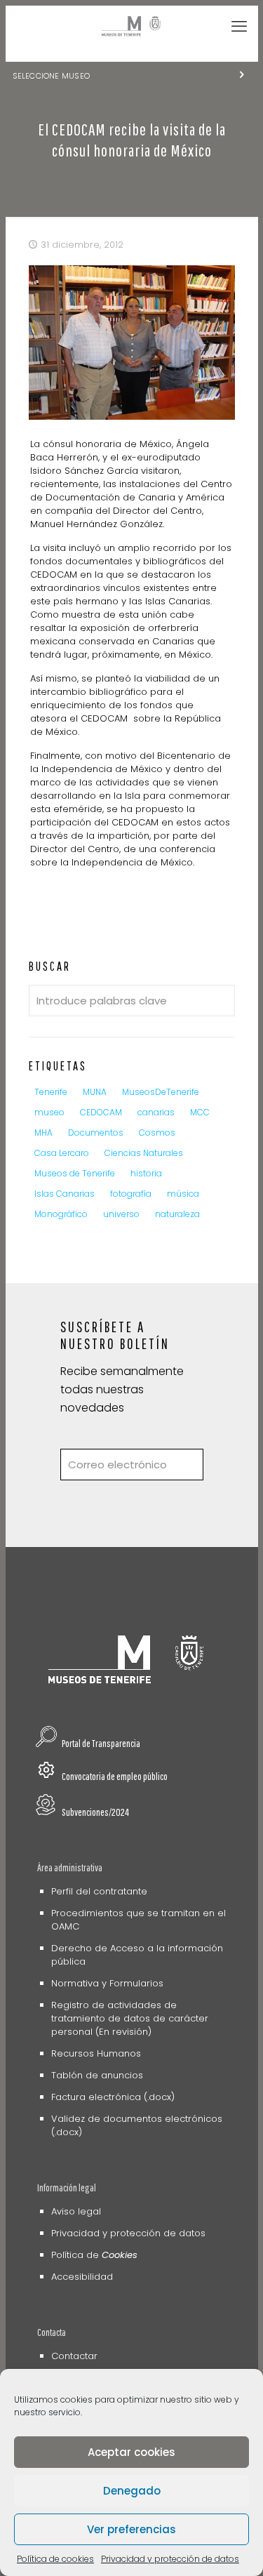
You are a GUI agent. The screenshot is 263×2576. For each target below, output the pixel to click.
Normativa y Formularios (107, 1983)
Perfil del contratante (99, 1891)
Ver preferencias (131, 2529)
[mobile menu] (239, 27)
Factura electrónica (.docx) (113, 2097)
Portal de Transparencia (101, 1743)
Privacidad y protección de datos (170, 2559)
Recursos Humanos (96, 2053)
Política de (94, 2255)
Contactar (74, 2356)
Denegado (132, 2491)
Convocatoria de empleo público (115, 1776)
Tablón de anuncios (97, 2075)
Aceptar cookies (131, 2452)
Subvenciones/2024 (95, 1812)
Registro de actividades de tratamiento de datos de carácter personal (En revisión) (130, 2018)
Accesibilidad (82, 2277)
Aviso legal (76, 2211)
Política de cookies (55, 2559)
